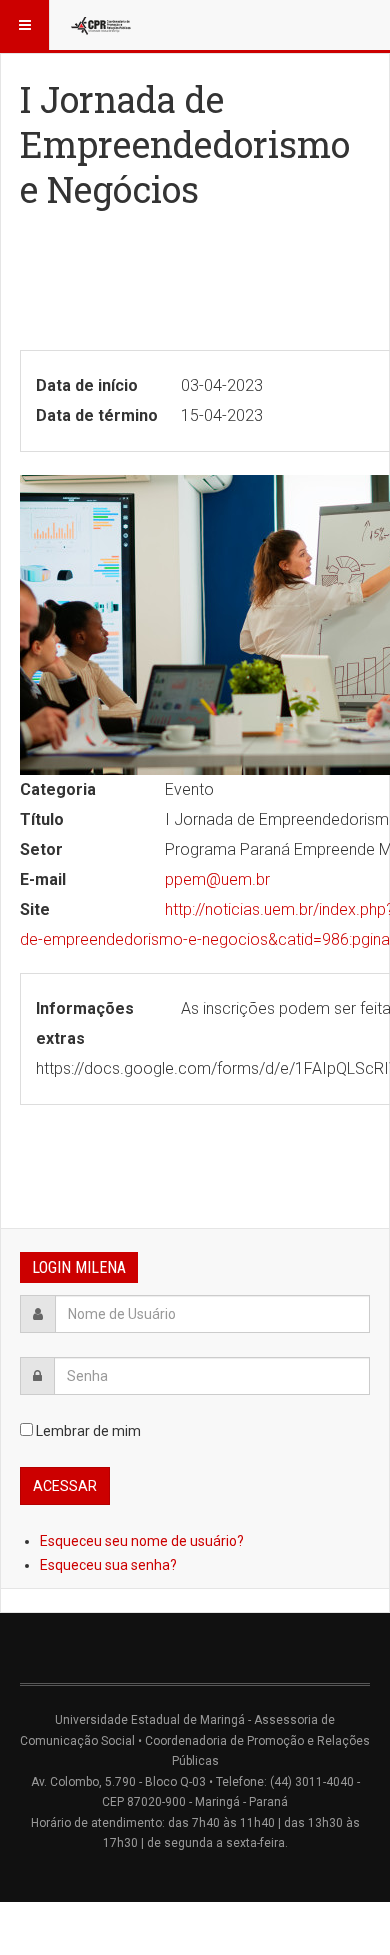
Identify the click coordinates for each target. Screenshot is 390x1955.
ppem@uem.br (217, 879)
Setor (41, 849)
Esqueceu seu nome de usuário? (142, 1541)
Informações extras (85, 1023)
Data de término (97, 415)
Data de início (87, 385)
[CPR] (102, 25)
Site (35, 909)
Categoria (58, 789)
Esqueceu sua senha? (108, 1565)
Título (42, 819)
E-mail (43, 879)
